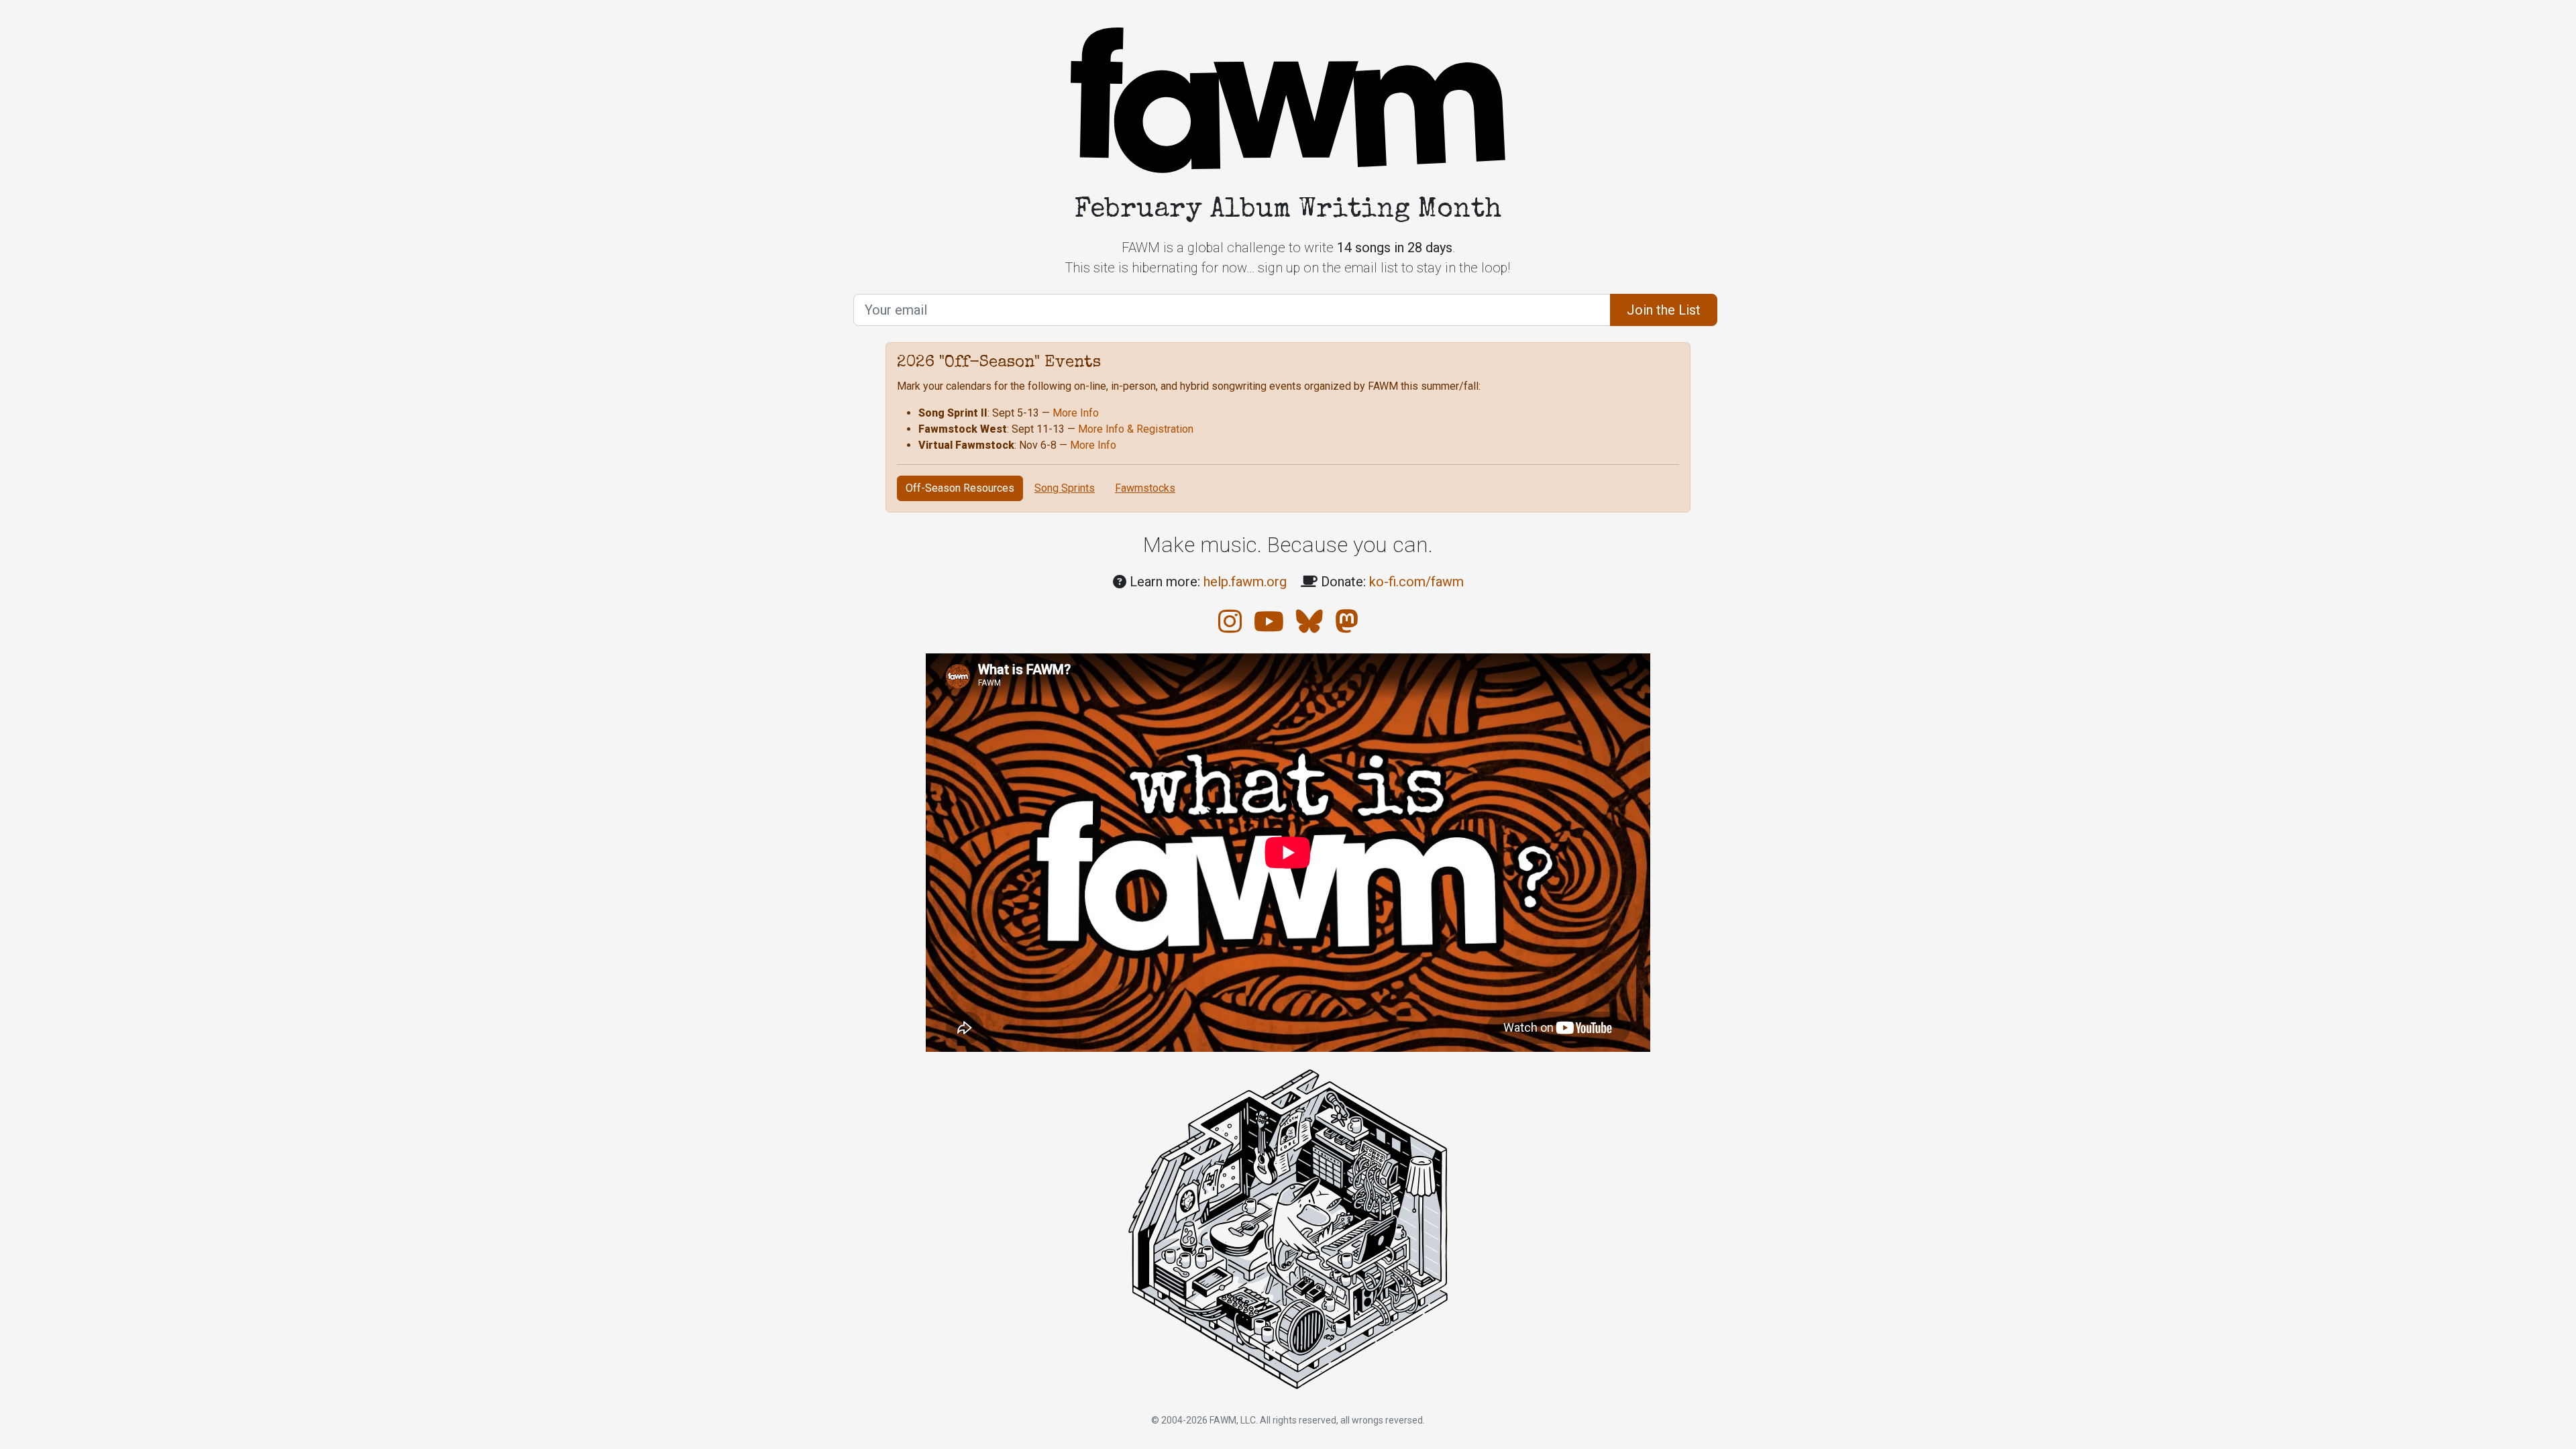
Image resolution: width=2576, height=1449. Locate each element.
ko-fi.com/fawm (1416, 582)
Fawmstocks (1145, 488)
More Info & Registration (1136, 429)
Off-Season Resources (960, 488)
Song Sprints (1065, 488)
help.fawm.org (1245, 582)
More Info (1076, 413)
